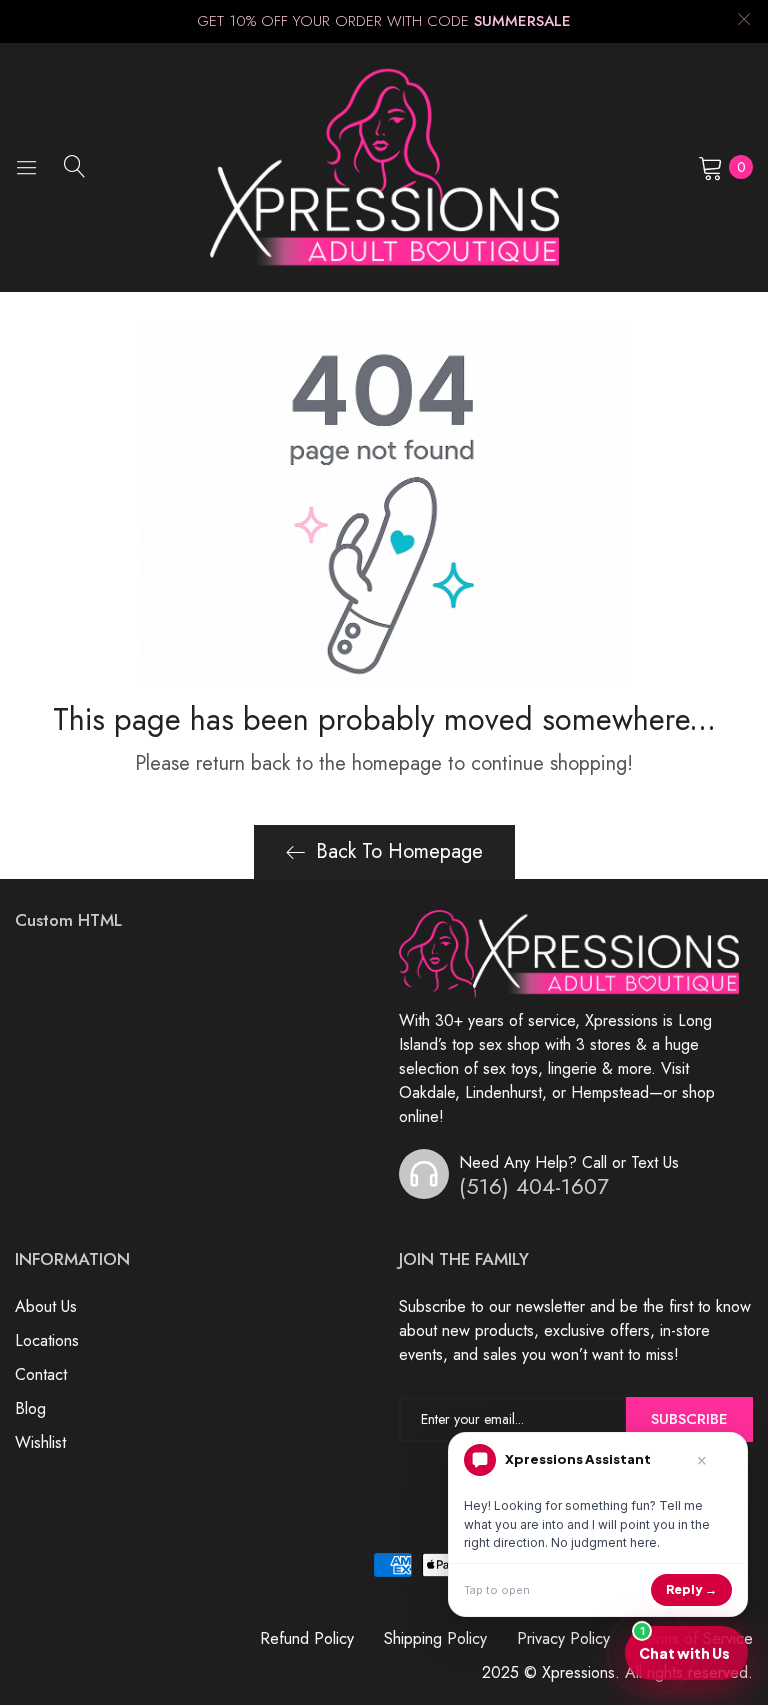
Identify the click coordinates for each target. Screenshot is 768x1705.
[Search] (75, 166)
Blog (30, 1408)
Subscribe (689, 1419)
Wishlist (40, 1442)
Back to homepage (399, 851)
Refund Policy (307, 1638)
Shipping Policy (435, 1638)
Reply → (691, 1589)
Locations (47, 1340)
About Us (46, 1306)
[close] (744, 21)
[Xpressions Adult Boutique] (384, 167)
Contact (41, 1374)
